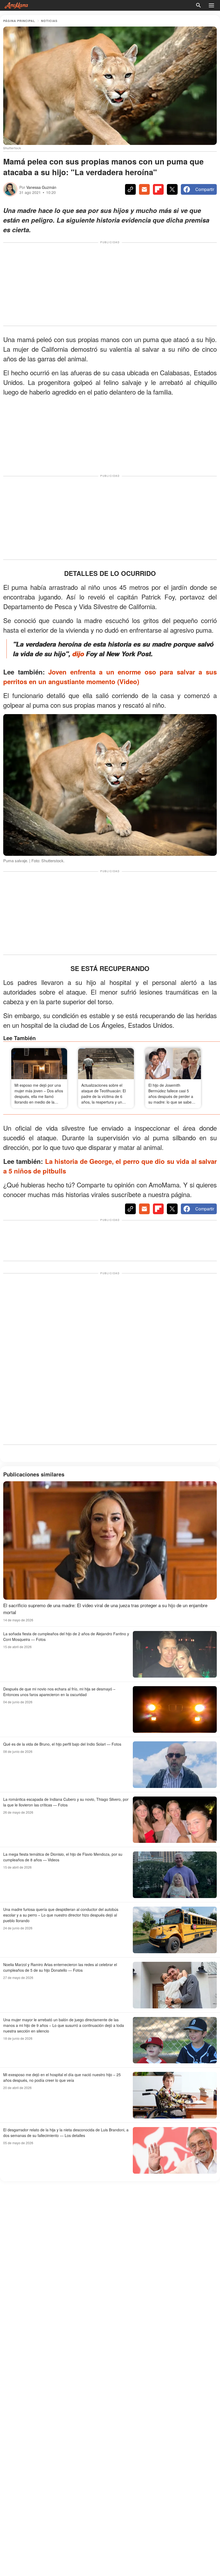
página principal (19, 21)
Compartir (205, 189)
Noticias (49, 21)
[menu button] (211, 5)
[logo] (16, 5)
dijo (78, 654)
